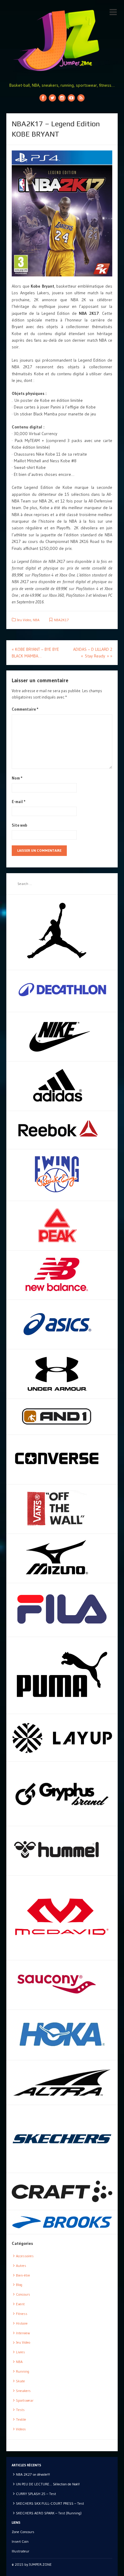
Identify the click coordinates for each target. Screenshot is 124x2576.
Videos (21, 2429)
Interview (23, 2333)
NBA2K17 (61, 620)
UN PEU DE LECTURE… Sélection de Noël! (48, 2484)
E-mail (19, 802)
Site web (19, 825)
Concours (23, 2294)
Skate (20, 2381)
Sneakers (23, 2391)
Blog (19, 2285)
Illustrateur (20, 2551)
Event (20, 2304)
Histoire (22, 2323)
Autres (21, 2266)
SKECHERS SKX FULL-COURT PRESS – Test (50, 2503)
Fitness (22, 2314)
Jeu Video (24, 620)
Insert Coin (20, 2541)
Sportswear (25, 2400)
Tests (20, 2410)
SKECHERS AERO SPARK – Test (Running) (49, 2513)
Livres (20, 2352)
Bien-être (23, 2275)
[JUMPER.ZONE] (62, 40)
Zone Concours (23, 2532)
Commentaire (25, 709)
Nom (17, 778)
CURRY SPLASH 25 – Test (36, 2494)
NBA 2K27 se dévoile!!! (33, 2474)
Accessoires (25, 2256)
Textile (21, 2419)
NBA (36, 620)
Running (23, 2371)
